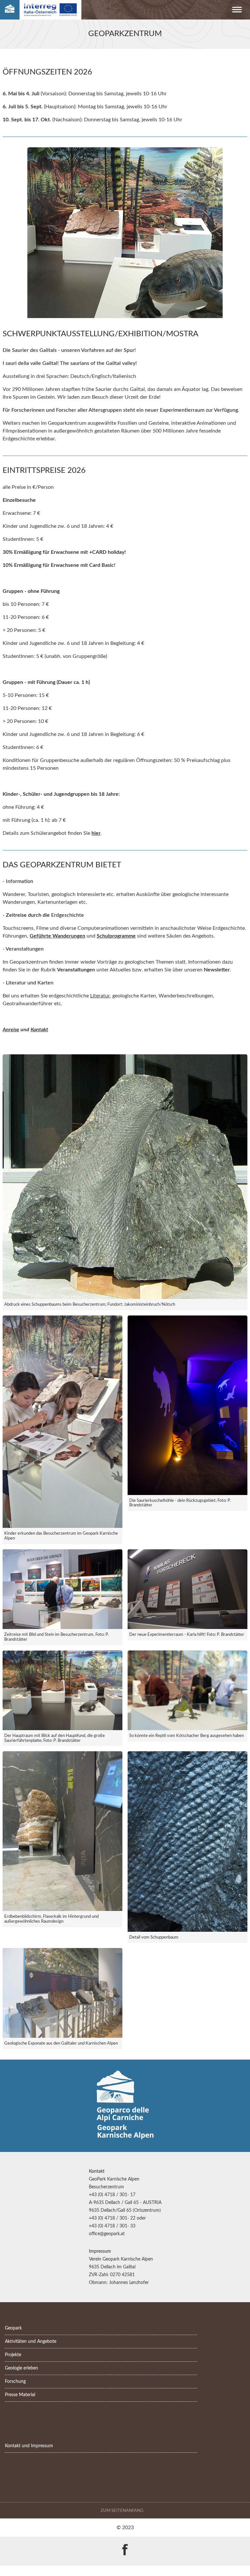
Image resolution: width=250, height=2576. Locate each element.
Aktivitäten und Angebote (31, 2341)
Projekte (13, 2355)
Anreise (11, 1030)
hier (96, 833)
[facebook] (125, 2545)
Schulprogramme (116, 936)
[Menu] (237, 11)
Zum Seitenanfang (123, 2511)
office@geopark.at (107, 2234)
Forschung (15, 2381)
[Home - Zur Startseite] (10, 10)
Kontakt (39, 1030)
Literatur (100, 996)
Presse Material (20, 2395)
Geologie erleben (21, 2368)
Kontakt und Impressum (29, 2446)
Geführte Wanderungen (57, 936)
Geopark (13, 2328)
